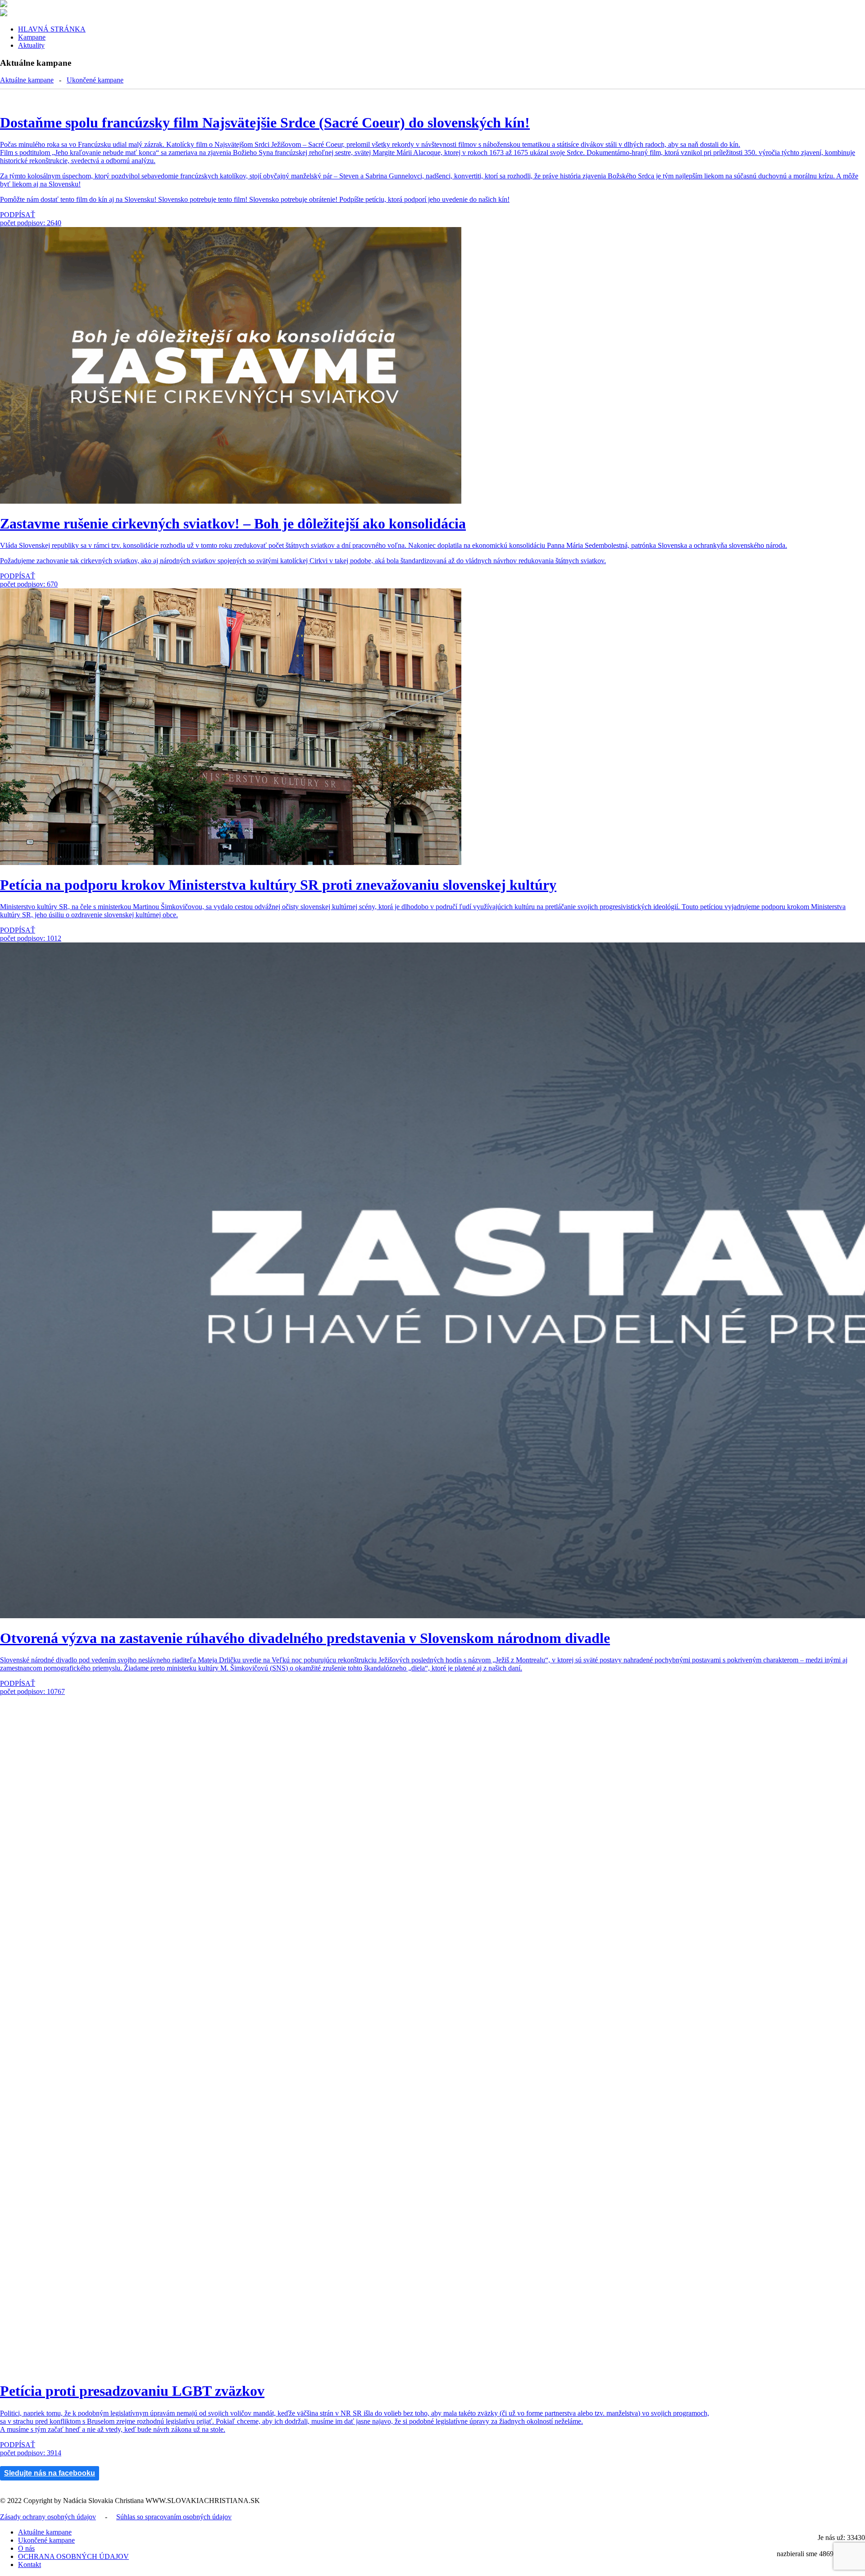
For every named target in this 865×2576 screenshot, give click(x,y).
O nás (26, 2548)
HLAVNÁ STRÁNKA (52, 29)
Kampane (32, 37)
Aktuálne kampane (27, 80)
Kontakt (30, 2565)
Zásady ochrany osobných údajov (48, 2517)
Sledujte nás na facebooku (50, 2473)
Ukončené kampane (95, 80)
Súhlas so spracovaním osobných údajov (174, 2517)
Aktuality (31, 45)
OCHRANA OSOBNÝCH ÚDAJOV (73, 2556)
